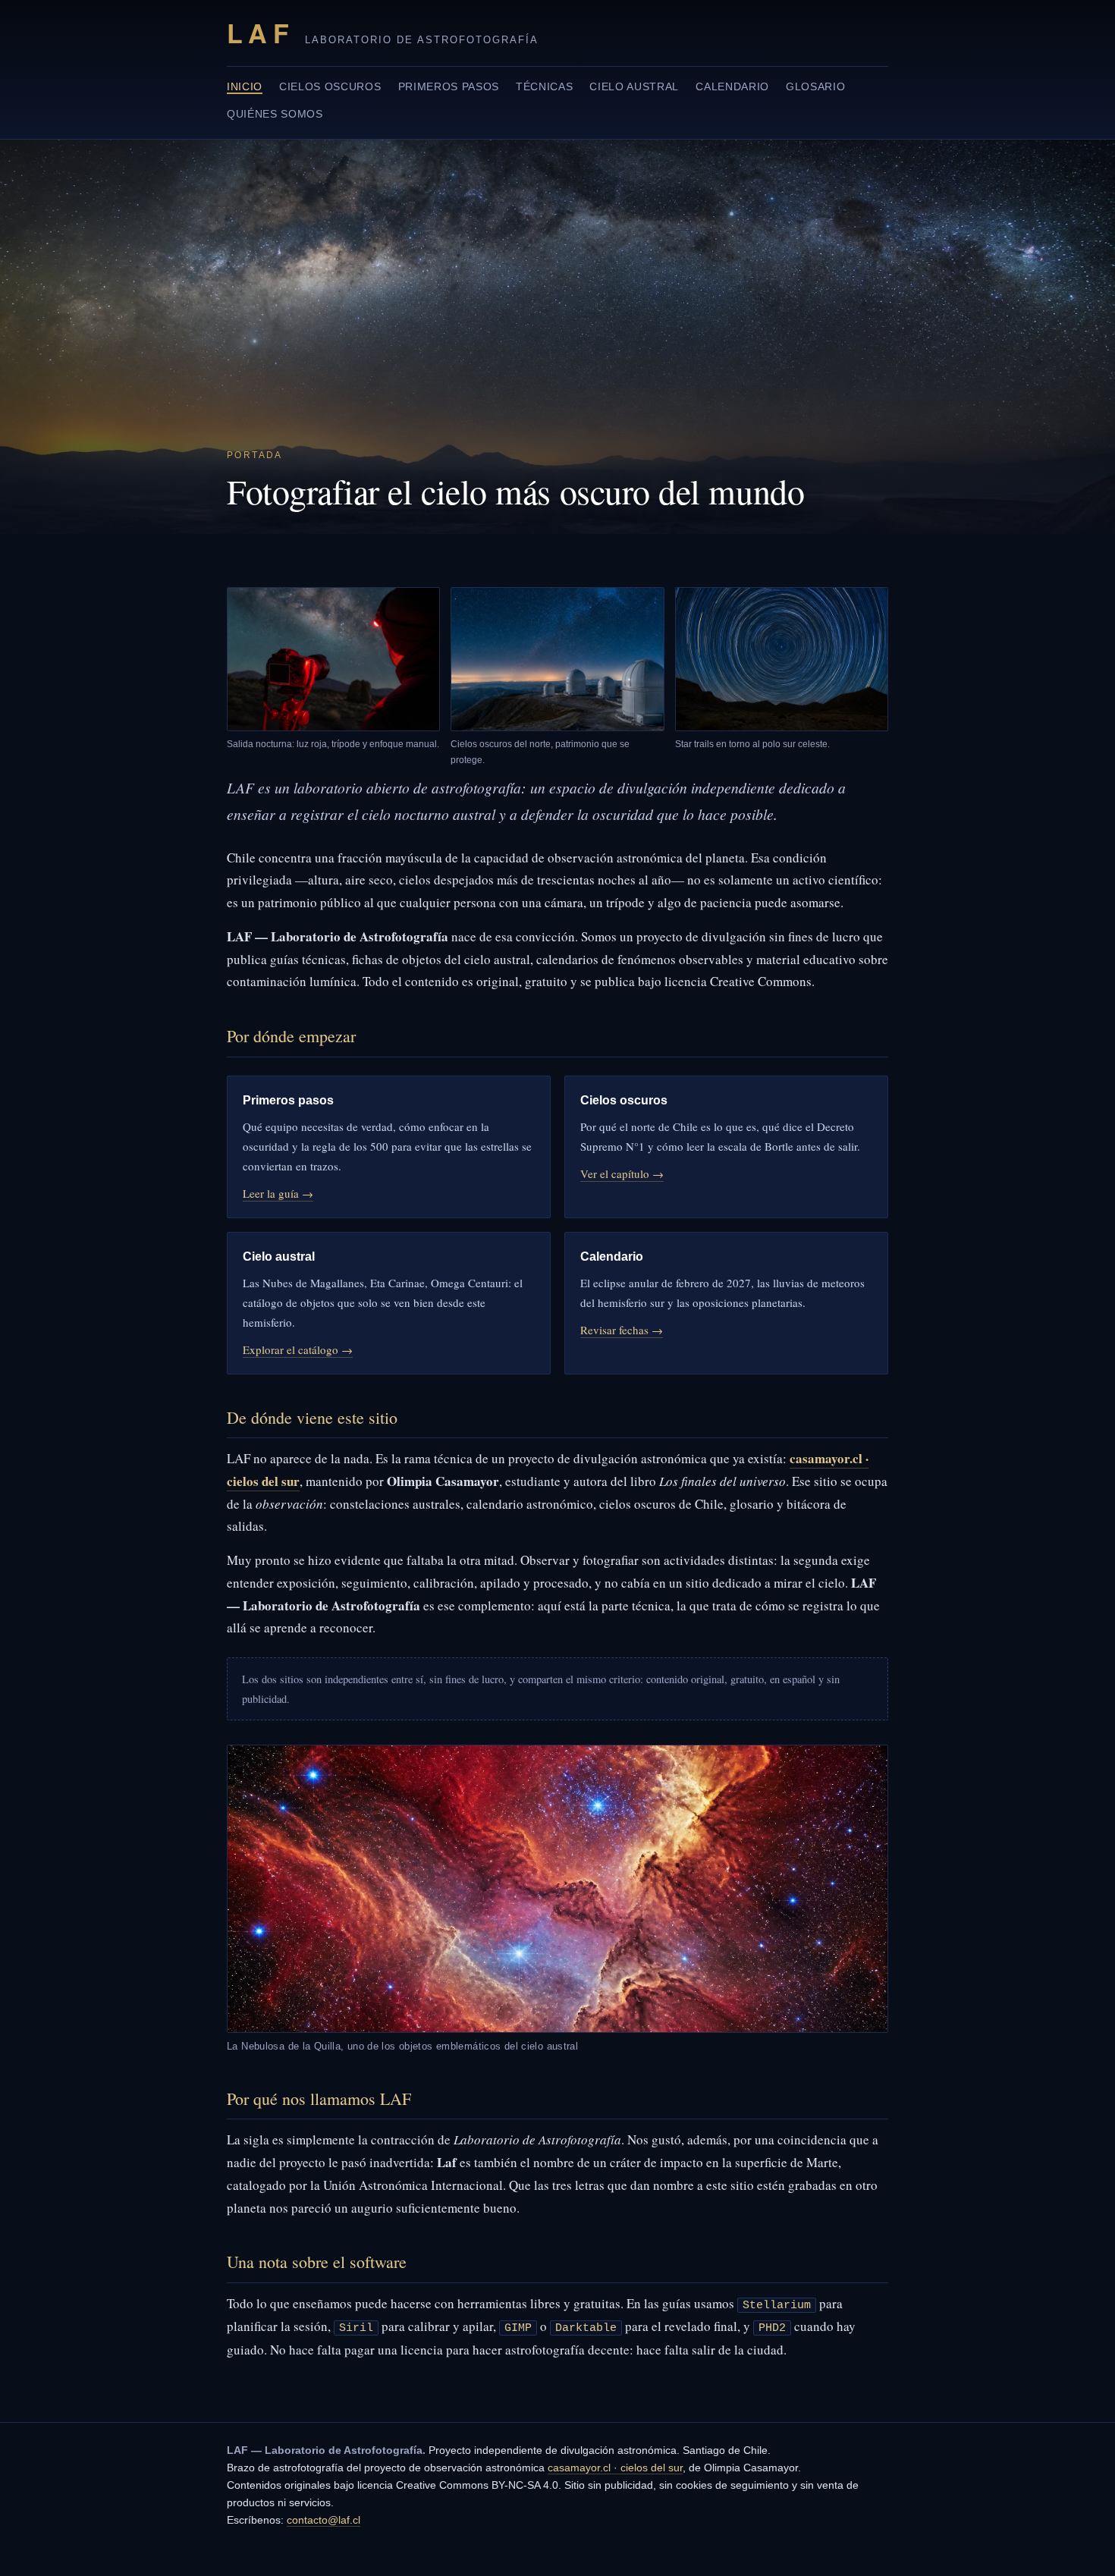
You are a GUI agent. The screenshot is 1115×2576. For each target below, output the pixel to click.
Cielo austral (634, 87)
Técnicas (544, 87)
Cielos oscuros (330, 87)
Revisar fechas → (622, 1330)
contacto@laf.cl (324, 2520)
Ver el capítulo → (622, 1173)
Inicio (245, 87)
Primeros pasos (449, 87)
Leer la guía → (278, 1193)
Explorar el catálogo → (298, 1349)
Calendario (732, 87)
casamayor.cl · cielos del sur (615, 2468)
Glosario (815, 87)
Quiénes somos (275, 114)
